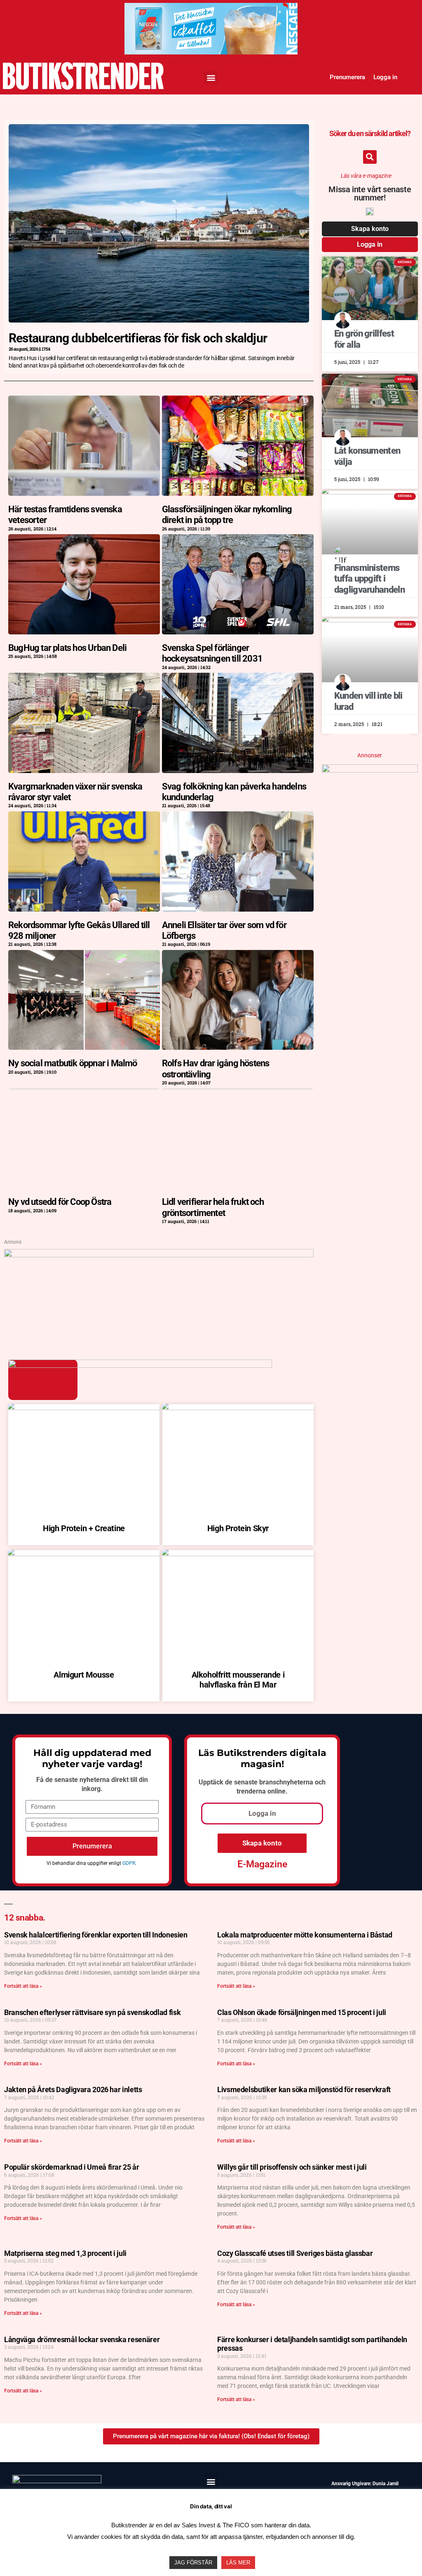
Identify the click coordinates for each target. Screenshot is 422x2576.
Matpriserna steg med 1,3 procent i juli (65, 2253)
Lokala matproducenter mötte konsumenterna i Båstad (305, 1935)
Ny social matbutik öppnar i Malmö (73, 1063)
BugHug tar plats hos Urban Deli (67, 648)
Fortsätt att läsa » (23, 1986)
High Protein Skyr (238, 1528)
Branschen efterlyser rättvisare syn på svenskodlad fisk (92, 2012)
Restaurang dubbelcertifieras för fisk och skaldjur (138, 338)
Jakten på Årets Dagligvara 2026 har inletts (73, 2089)
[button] (211, 77)
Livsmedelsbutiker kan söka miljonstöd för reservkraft (304, 2089)
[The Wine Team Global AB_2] (370, 770)
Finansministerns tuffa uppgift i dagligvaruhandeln (369, 579)
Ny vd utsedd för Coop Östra (60, 1202)
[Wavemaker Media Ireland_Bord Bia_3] (211, 11)
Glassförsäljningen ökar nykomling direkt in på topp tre (227, 515)
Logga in (385, 77)
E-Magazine (262, 1864)
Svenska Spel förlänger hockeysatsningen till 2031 (212, 653)
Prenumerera (347, 77)
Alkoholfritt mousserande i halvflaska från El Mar (238, 1680)
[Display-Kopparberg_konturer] (159, 1254)
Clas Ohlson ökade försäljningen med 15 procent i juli (302, 2012)
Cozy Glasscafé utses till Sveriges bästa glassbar (295, 2253)
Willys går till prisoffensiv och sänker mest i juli (292, 2167)
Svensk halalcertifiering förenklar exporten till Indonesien (96, 1935)
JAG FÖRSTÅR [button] (193, 2563)
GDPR (129, 1863)
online (277, 1791)
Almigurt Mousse (84, 1675)
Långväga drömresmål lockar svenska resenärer (82, 2339)
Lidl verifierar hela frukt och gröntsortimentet (213, 1207)
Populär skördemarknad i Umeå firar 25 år (72, 2167)
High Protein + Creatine (84, 1528)
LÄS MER (238, 2563)
